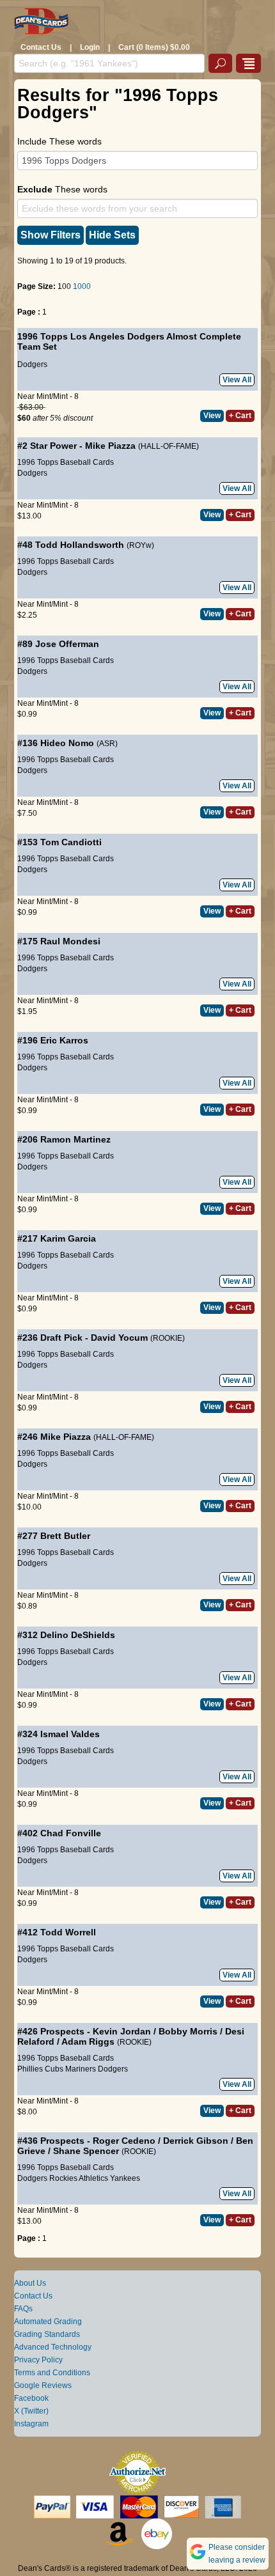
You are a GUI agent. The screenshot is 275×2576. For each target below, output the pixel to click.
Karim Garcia (68, 1238)
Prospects (62, 2031)
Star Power (53, 446)
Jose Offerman (67, 644)
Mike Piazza (110, 446)
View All (237, 380)
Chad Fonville (71, 1833)
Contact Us (41, 47)
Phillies (30, 2069)
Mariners (81, 2069)
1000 (82, 286)
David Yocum (119, 1338)
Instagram (31, 2424)
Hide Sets (112, 235)
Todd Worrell (68, 1932)
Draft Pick (61, 1338)
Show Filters (51, 235)
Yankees (125, 2178)
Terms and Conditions (52, 2373)
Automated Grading (48, 2322)
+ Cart (240, 416)
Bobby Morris (188, 2031)
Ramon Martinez (75, 1139)
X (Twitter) (31, 2411)
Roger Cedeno (124, 2141)
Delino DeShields (78, 1635)
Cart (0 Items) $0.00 (154, 47)
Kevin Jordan (122, 2031)
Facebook (31, 2398)
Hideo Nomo (67, 743)
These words (62, 189)
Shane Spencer (86, 2151)
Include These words (59, 141)
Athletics (93, 2178)
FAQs (23, 2309)
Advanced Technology (53, 2347)
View (212, 416)
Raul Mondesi (70, 941)
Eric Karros (64, 1040)
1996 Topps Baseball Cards (66, 462)
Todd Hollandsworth (80, 545)
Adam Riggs (88, 2041)
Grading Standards (47, 2334)
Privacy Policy (38, 2360)
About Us (30, 2283)
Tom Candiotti (71, 842)
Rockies (63, 2178)
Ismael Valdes (70, 1734)
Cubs (54, 2069)
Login (90, 47)
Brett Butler (65, 1536)
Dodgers (32, 364)
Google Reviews (43, 2385)
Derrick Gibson (196, 2141)
